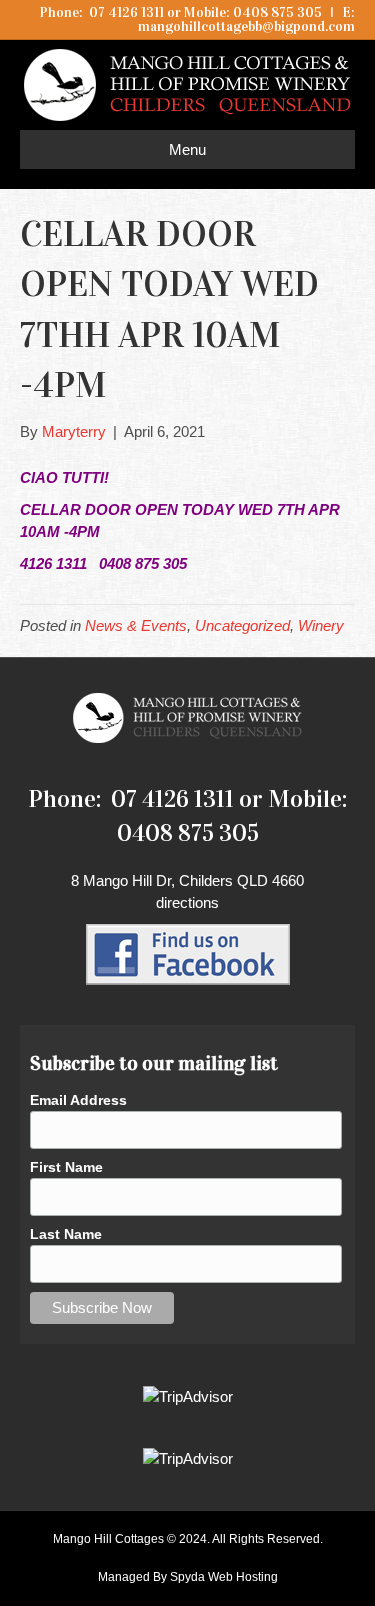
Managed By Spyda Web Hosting (188, 1577)
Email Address (78, 1100)
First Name (66, 1167)
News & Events (136, 625)
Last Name (66, 1234)
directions (187, 902)
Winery (321, 625)
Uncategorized (242, 625)
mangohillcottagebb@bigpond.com (246, 26)
